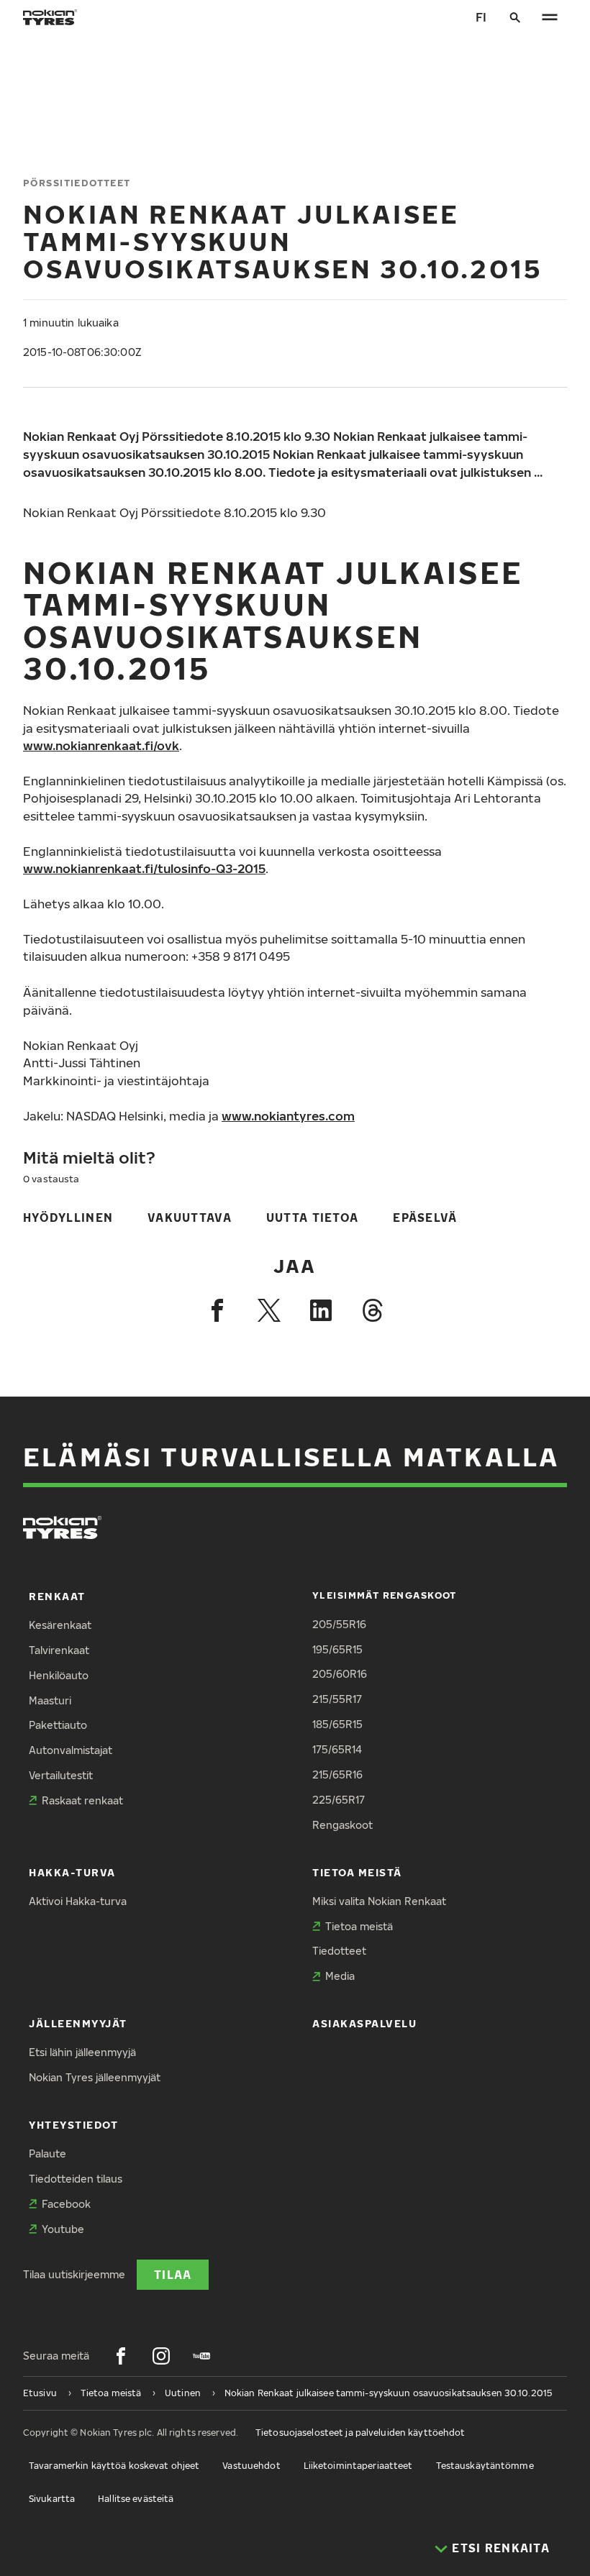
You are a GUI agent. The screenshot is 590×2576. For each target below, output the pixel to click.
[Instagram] (161, 2356)
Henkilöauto (59, 1675)
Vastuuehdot (251, 2466)
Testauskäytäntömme (485, 2466)
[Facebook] (217, 1310)
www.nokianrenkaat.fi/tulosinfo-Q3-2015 (144, 868)
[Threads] (373, 1310)
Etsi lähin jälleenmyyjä (82, 2052)
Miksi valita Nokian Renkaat (379, 1901)
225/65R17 (339, 1800)
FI (481, 17)
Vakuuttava (190, 1217)
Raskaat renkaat (82, 1800)
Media (340, 1976)
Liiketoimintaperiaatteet (358, 2466)
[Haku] (515, 17)
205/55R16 (339, 1624)
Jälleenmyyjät (78, 2023)
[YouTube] (201, 2356)
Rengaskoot (342, 1825)
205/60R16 (340, 1674)
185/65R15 (337, 1724)
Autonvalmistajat (71, 1750)
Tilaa (173, 2274)
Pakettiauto (58, 1725)
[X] (269, 1310)
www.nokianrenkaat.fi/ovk (101, 745)
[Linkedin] (321, 1310)
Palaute (47, 2153)
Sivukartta (52, 2499)
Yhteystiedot (73, 2125)
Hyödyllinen (68, 1217)
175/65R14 (337, 1749)
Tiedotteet (339, 1951)
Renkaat (57, 1596)
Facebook (66, 2204)
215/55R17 (337, 1699)
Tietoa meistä (357, 1872)
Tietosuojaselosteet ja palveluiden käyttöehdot (360, 2433)
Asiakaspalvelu (365, 2023)
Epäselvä (425, 1217)
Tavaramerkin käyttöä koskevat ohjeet (114, 2466)
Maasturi (50, 1700)
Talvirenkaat (59, 1650)
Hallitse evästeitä (136, 2499)
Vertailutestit (61, 1775)
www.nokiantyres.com (288, 1116)
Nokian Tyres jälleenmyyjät (95, 2077)
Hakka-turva (72, 1872)
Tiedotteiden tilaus (76, 2179)
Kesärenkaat (60, 1625)
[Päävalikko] (550, 17)
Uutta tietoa (312, 1217)
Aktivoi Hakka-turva (78, 1901)
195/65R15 (337, 1649)
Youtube (63, 2229)
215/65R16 (337, 1775)
